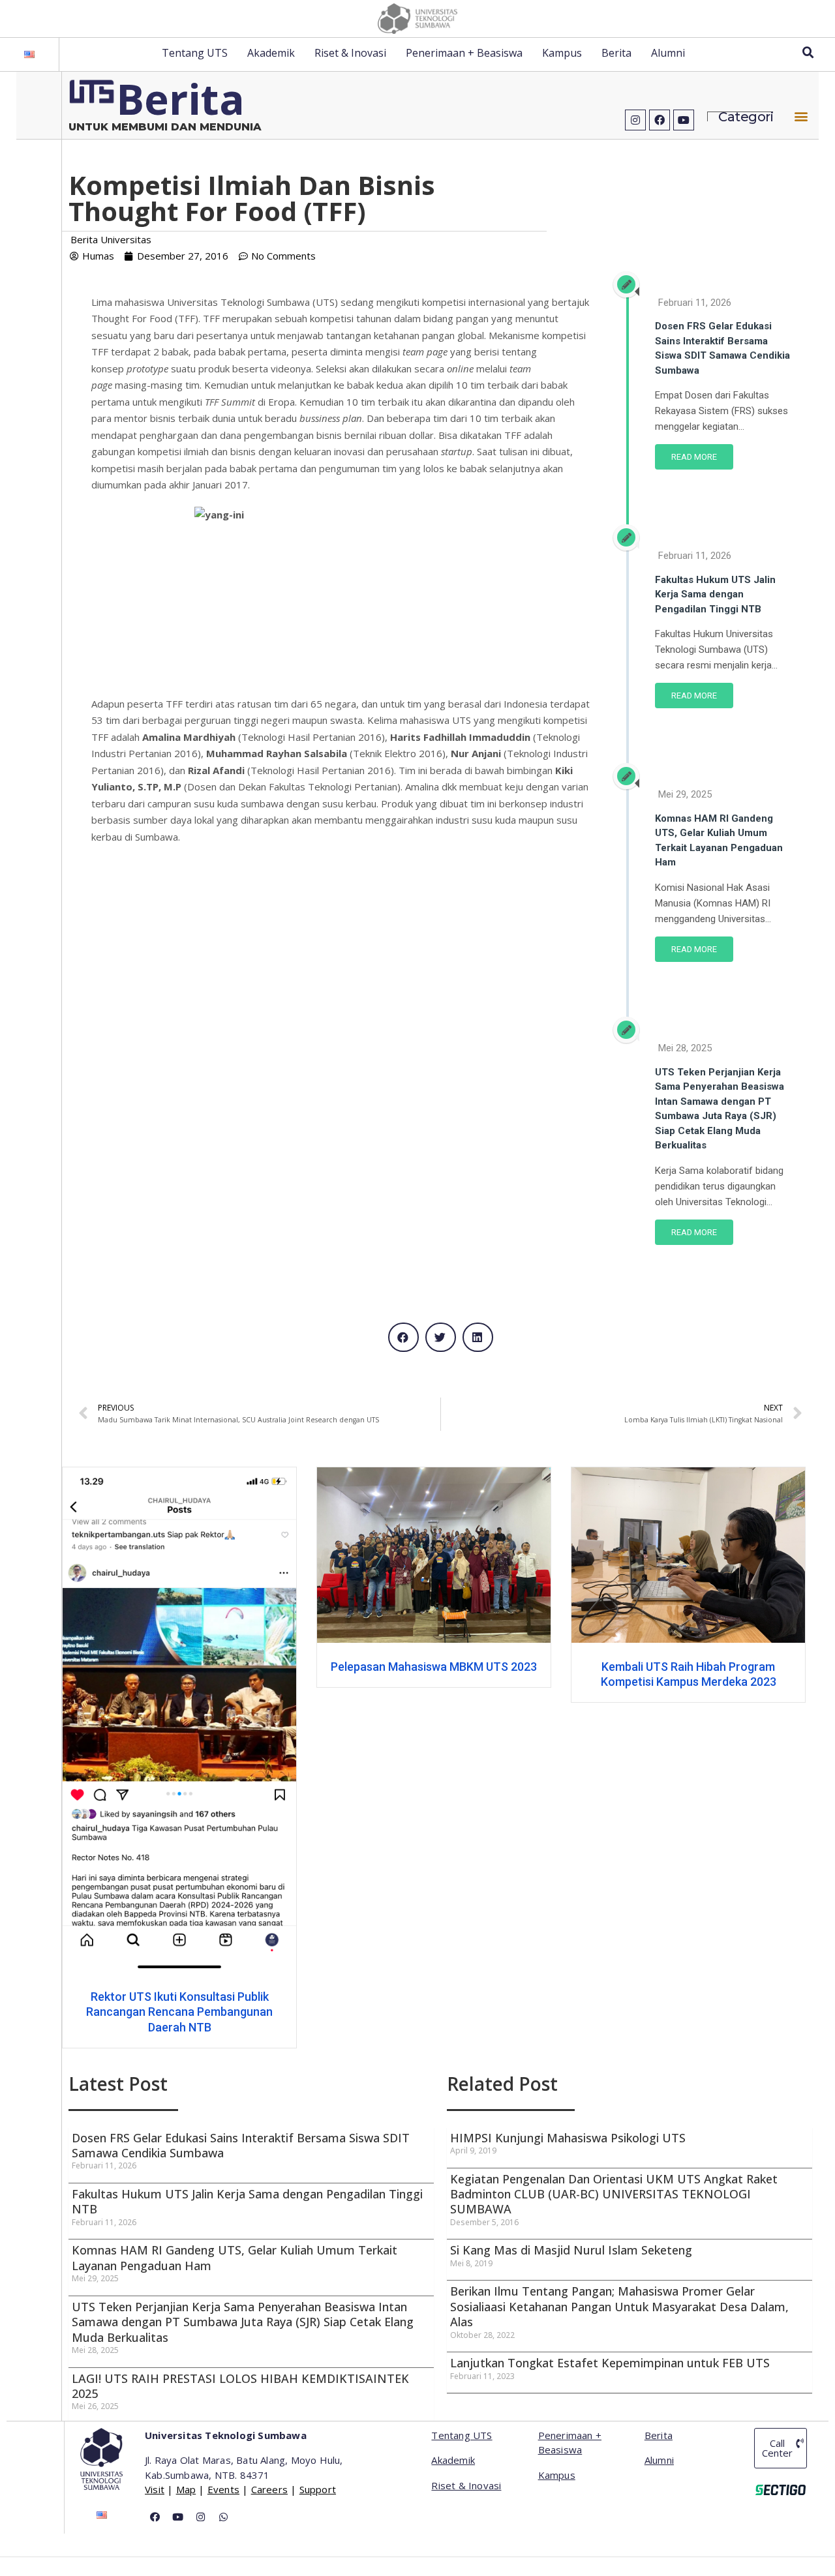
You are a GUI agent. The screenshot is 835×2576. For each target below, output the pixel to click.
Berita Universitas (111, 239)
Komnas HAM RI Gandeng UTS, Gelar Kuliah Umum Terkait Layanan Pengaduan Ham (235, 2257)
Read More (694, 457)
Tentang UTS (195, 53)
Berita (616, 53)
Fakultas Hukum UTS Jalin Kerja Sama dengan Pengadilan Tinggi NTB (715, 594)
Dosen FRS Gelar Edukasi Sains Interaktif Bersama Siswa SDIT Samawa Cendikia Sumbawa (241, 2145)
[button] (801, 116)
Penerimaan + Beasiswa (464, 53)
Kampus (562, 53)
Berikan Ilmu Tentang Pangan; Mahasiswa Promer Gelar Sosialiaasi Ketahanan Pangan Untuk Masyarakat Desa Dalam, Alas (619, 2306)
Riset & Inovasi (350, 53)
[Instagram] (635, 120)
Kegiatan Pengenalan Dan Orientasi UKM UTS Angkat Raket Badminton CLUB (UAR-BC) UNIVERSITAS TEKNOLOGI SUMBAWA (614, 2194)
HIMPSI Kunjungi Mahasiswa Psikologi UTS (568, 2138)
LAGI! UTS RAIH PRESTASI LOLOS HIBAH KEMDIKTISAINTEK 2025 (240, 2386)
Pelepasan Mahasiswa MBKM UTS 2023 (269, 1666)
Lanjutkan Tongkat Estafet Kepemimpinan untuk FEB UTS (610, 2363)
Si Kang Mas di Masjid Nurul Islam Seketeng (571, 2250)
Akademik (271, 53)
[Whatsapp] (223, 2517)
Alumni (668, 53)
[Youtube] (684, 120)
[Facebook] (660, 120)
